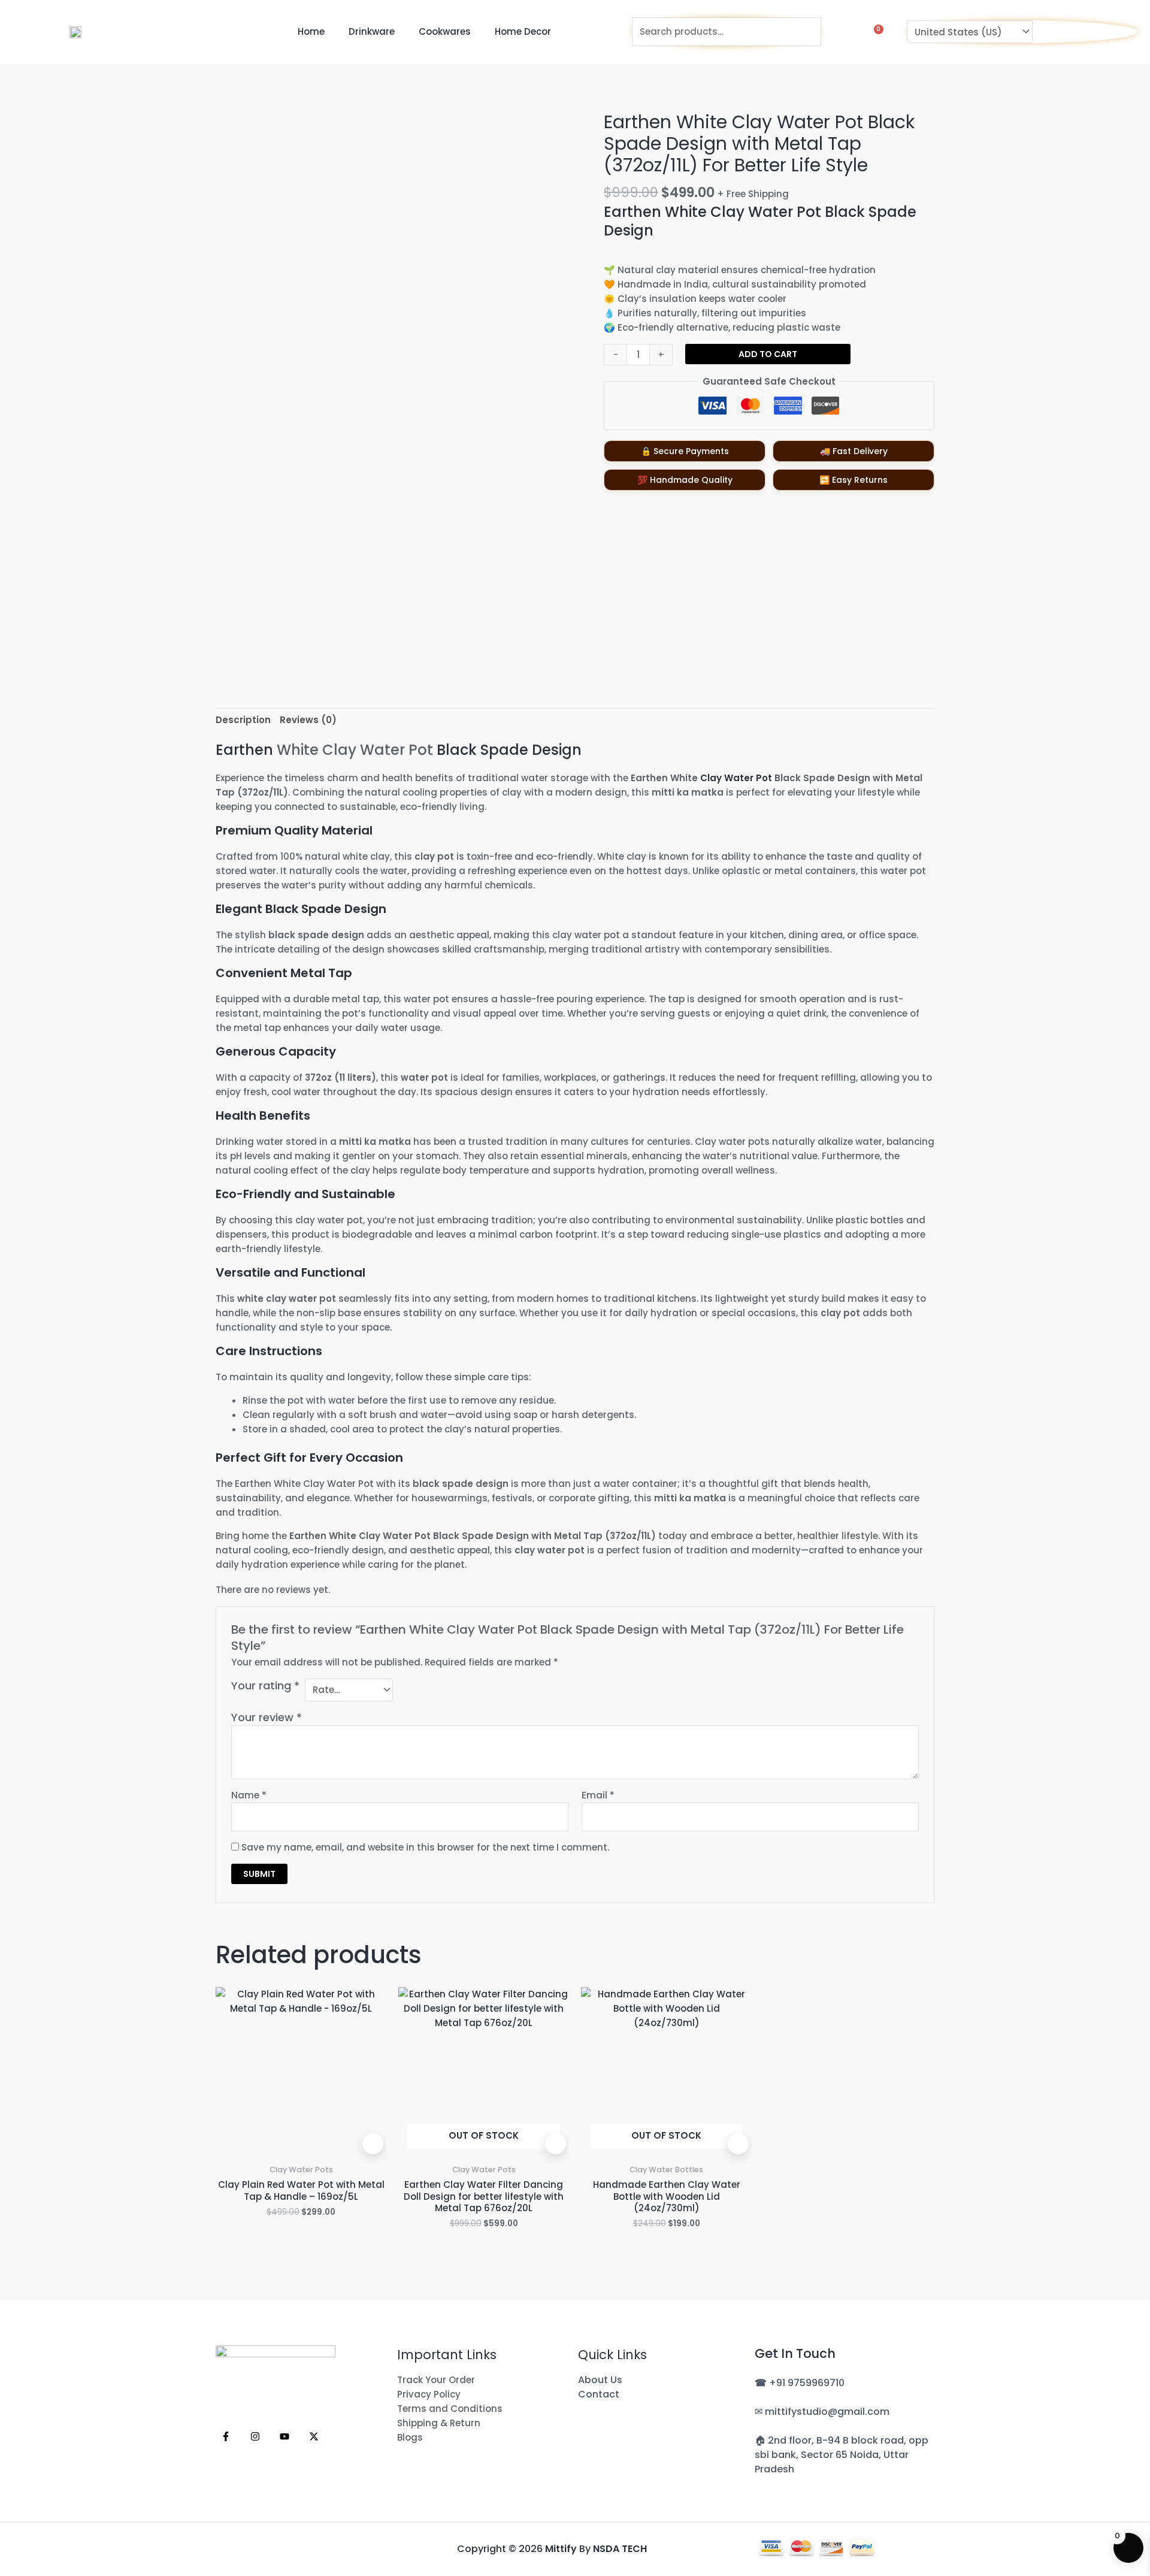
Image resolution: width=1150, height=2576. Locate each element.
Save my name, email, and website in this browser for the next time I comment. (425, 1847)
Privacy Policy (429, 2394)
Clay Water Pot (736, 778)
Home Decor (523, 31)
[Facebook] (226, 2436)
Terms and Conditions (450, 2409)
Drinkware (372, 31)
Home (311, 31)
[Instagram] (255, 2436)
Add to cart (768, 354)
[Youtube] (285, 2436)
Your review (267, 1717)
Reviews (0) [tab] (308, 720)
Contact (599, 2394)
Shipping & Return (439, 2423)
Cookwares (445, 31)
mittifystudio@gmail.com (827, 2412)
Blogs (410, 2437)
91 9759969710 (810, 2383)
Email (598, 1795)
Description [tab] (243, 720)
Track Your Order (436, 2380)
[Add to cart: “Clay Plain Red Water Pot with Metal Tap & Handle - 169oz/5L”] (373, 2144)
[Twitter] (314, 2436)
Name (249, 1795)
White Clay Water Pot (355, 750)
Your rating (265, 1686)
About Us (600, 2380)
